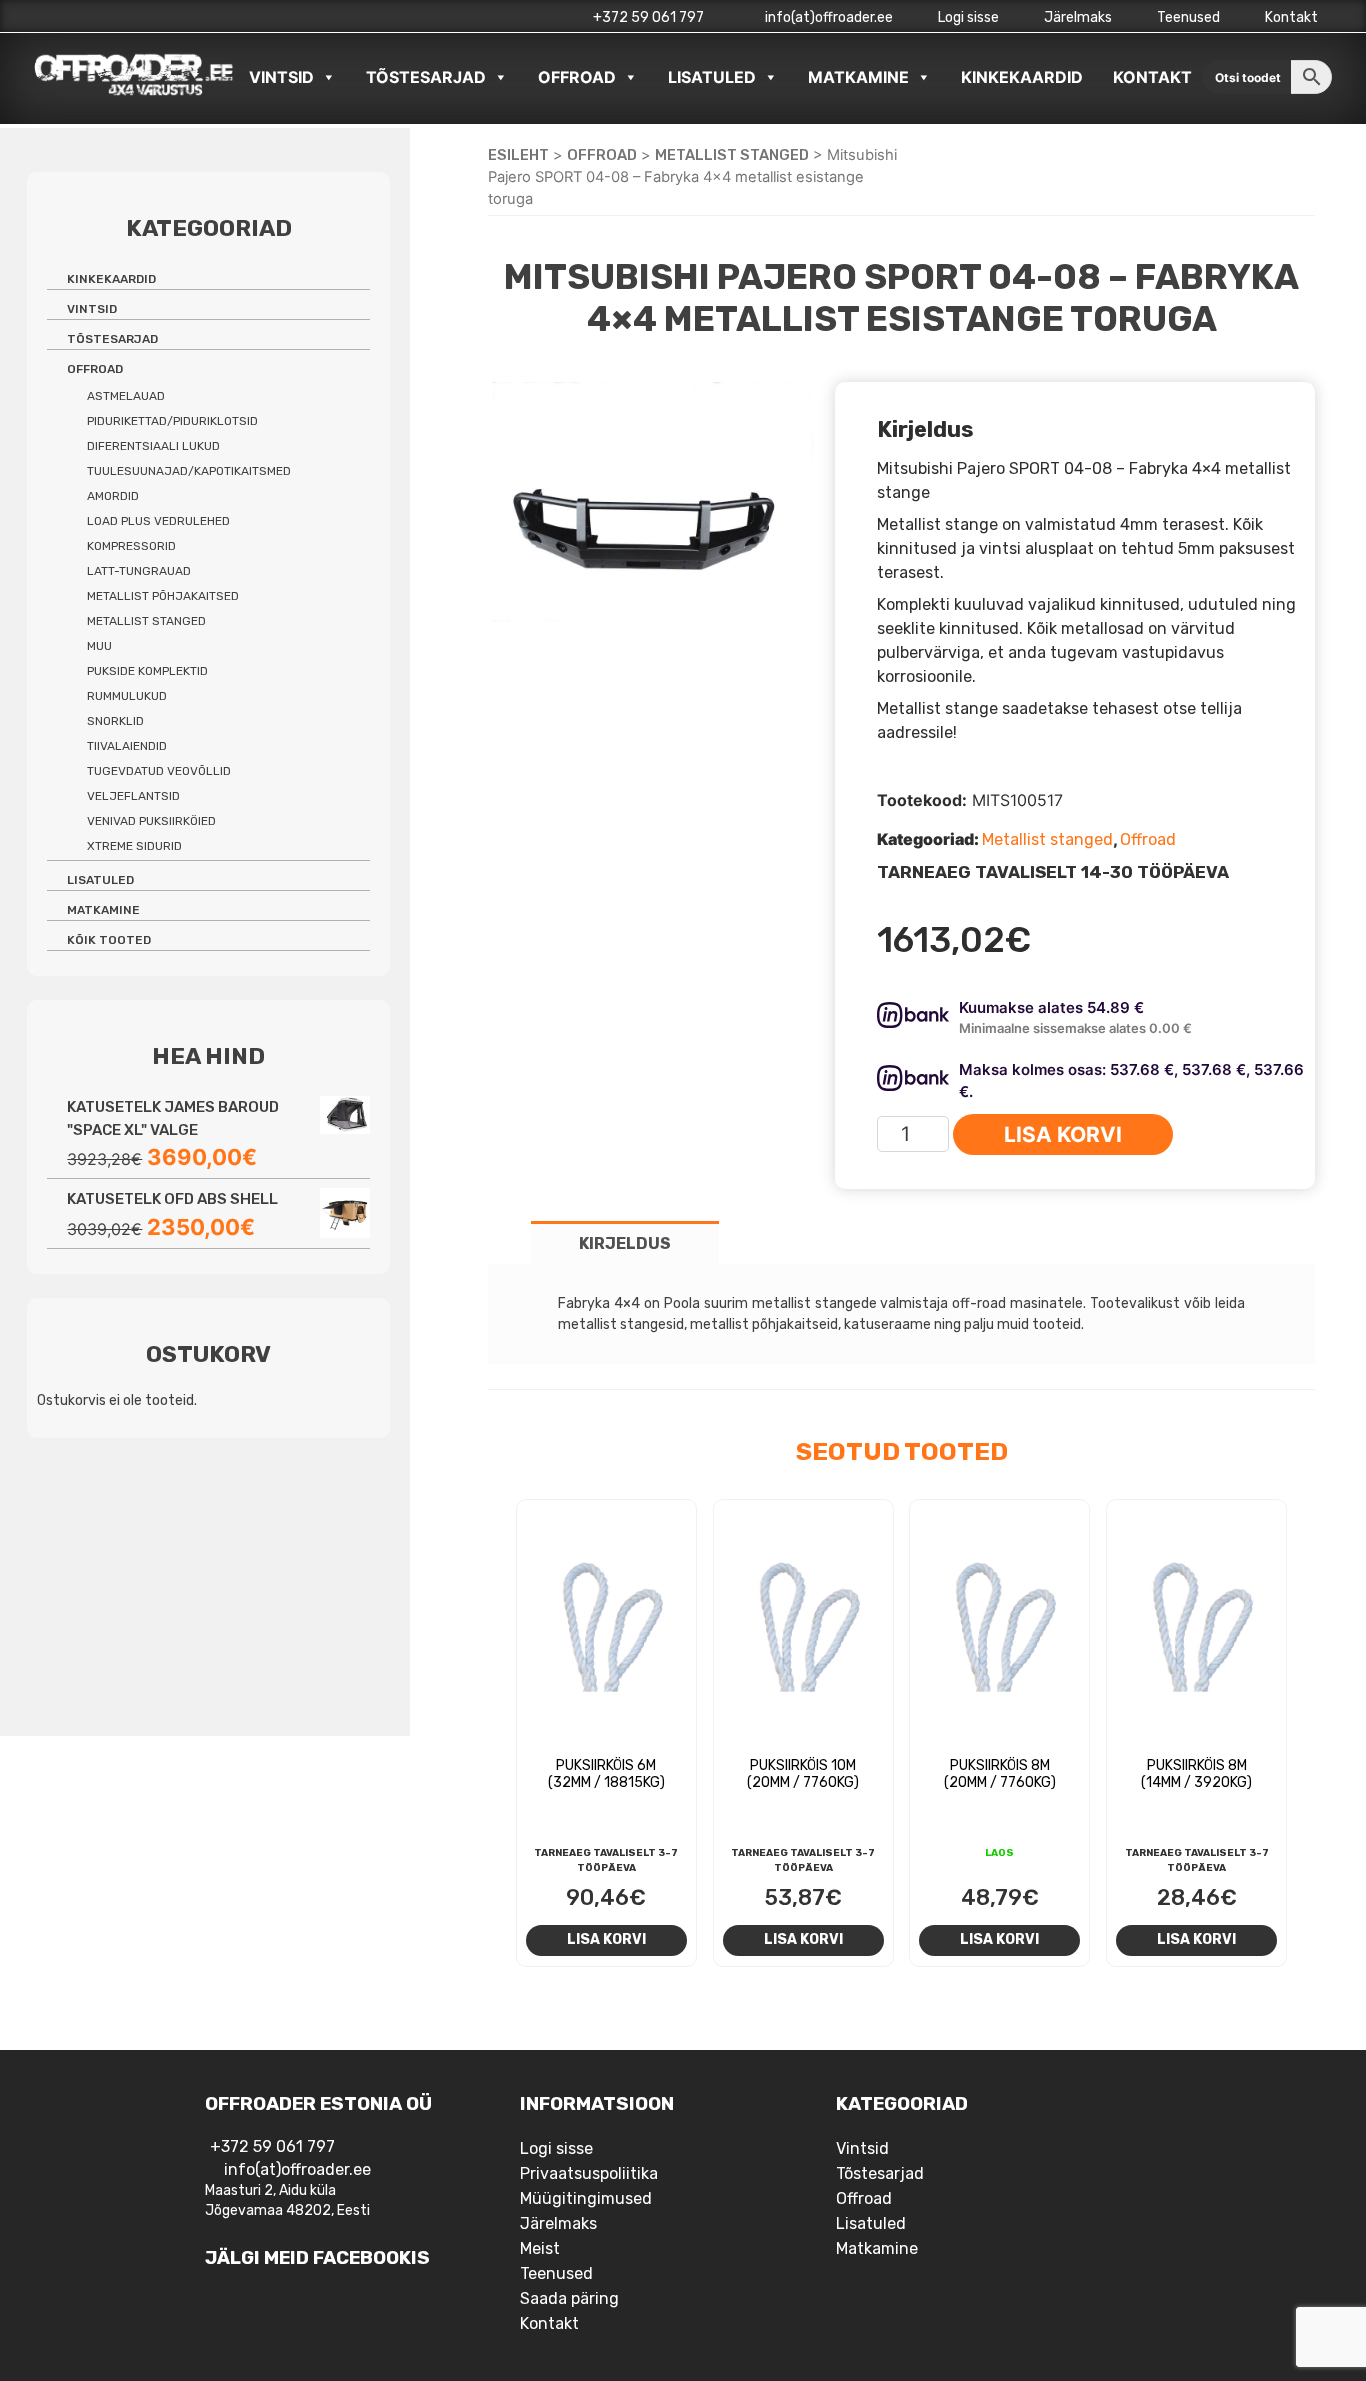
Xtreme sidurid (134, 846)
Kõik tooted (109, 940)
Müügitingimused (586, 2198)
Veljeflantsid (133, 796)
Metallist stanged (732, 155)
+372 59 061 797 (648, 17)
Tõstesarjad (426, 77)
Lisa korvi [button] (606, 1939)
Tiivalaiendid (127, 746)
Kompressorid (131, 546)
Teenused (1188, 17)
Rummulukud (127, 696)
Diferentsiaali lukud (153, 446)
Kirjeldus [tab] (625, 1243)
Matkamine (858, 77)
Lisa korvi (1063, 1134)
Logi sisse (968, 17)
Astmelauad (126, 396)
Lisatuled (712, 77)
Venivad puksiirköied (151, 821)
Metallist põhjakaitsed (163, 596)
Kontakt (1291, 17)
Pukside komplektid (147, 671)
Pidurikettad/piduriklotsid (172, 421)
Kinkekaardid (1022, 77)
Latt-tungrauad (139, 571)
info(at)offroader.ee (827, 17)
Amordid (113, 496)
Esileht (518, 155)
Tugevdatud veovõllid (159, 771)
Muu (99, 646)
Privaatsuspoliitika (589, 2173)
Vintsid (281, 77)
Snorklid (115, 721)
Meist (540, 2248)
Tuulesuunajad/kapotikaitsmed (189, 471)
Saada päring (569, 2298)
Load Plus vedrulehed (158, 521)
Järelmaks (1078, 17)
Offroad (577, 77)
